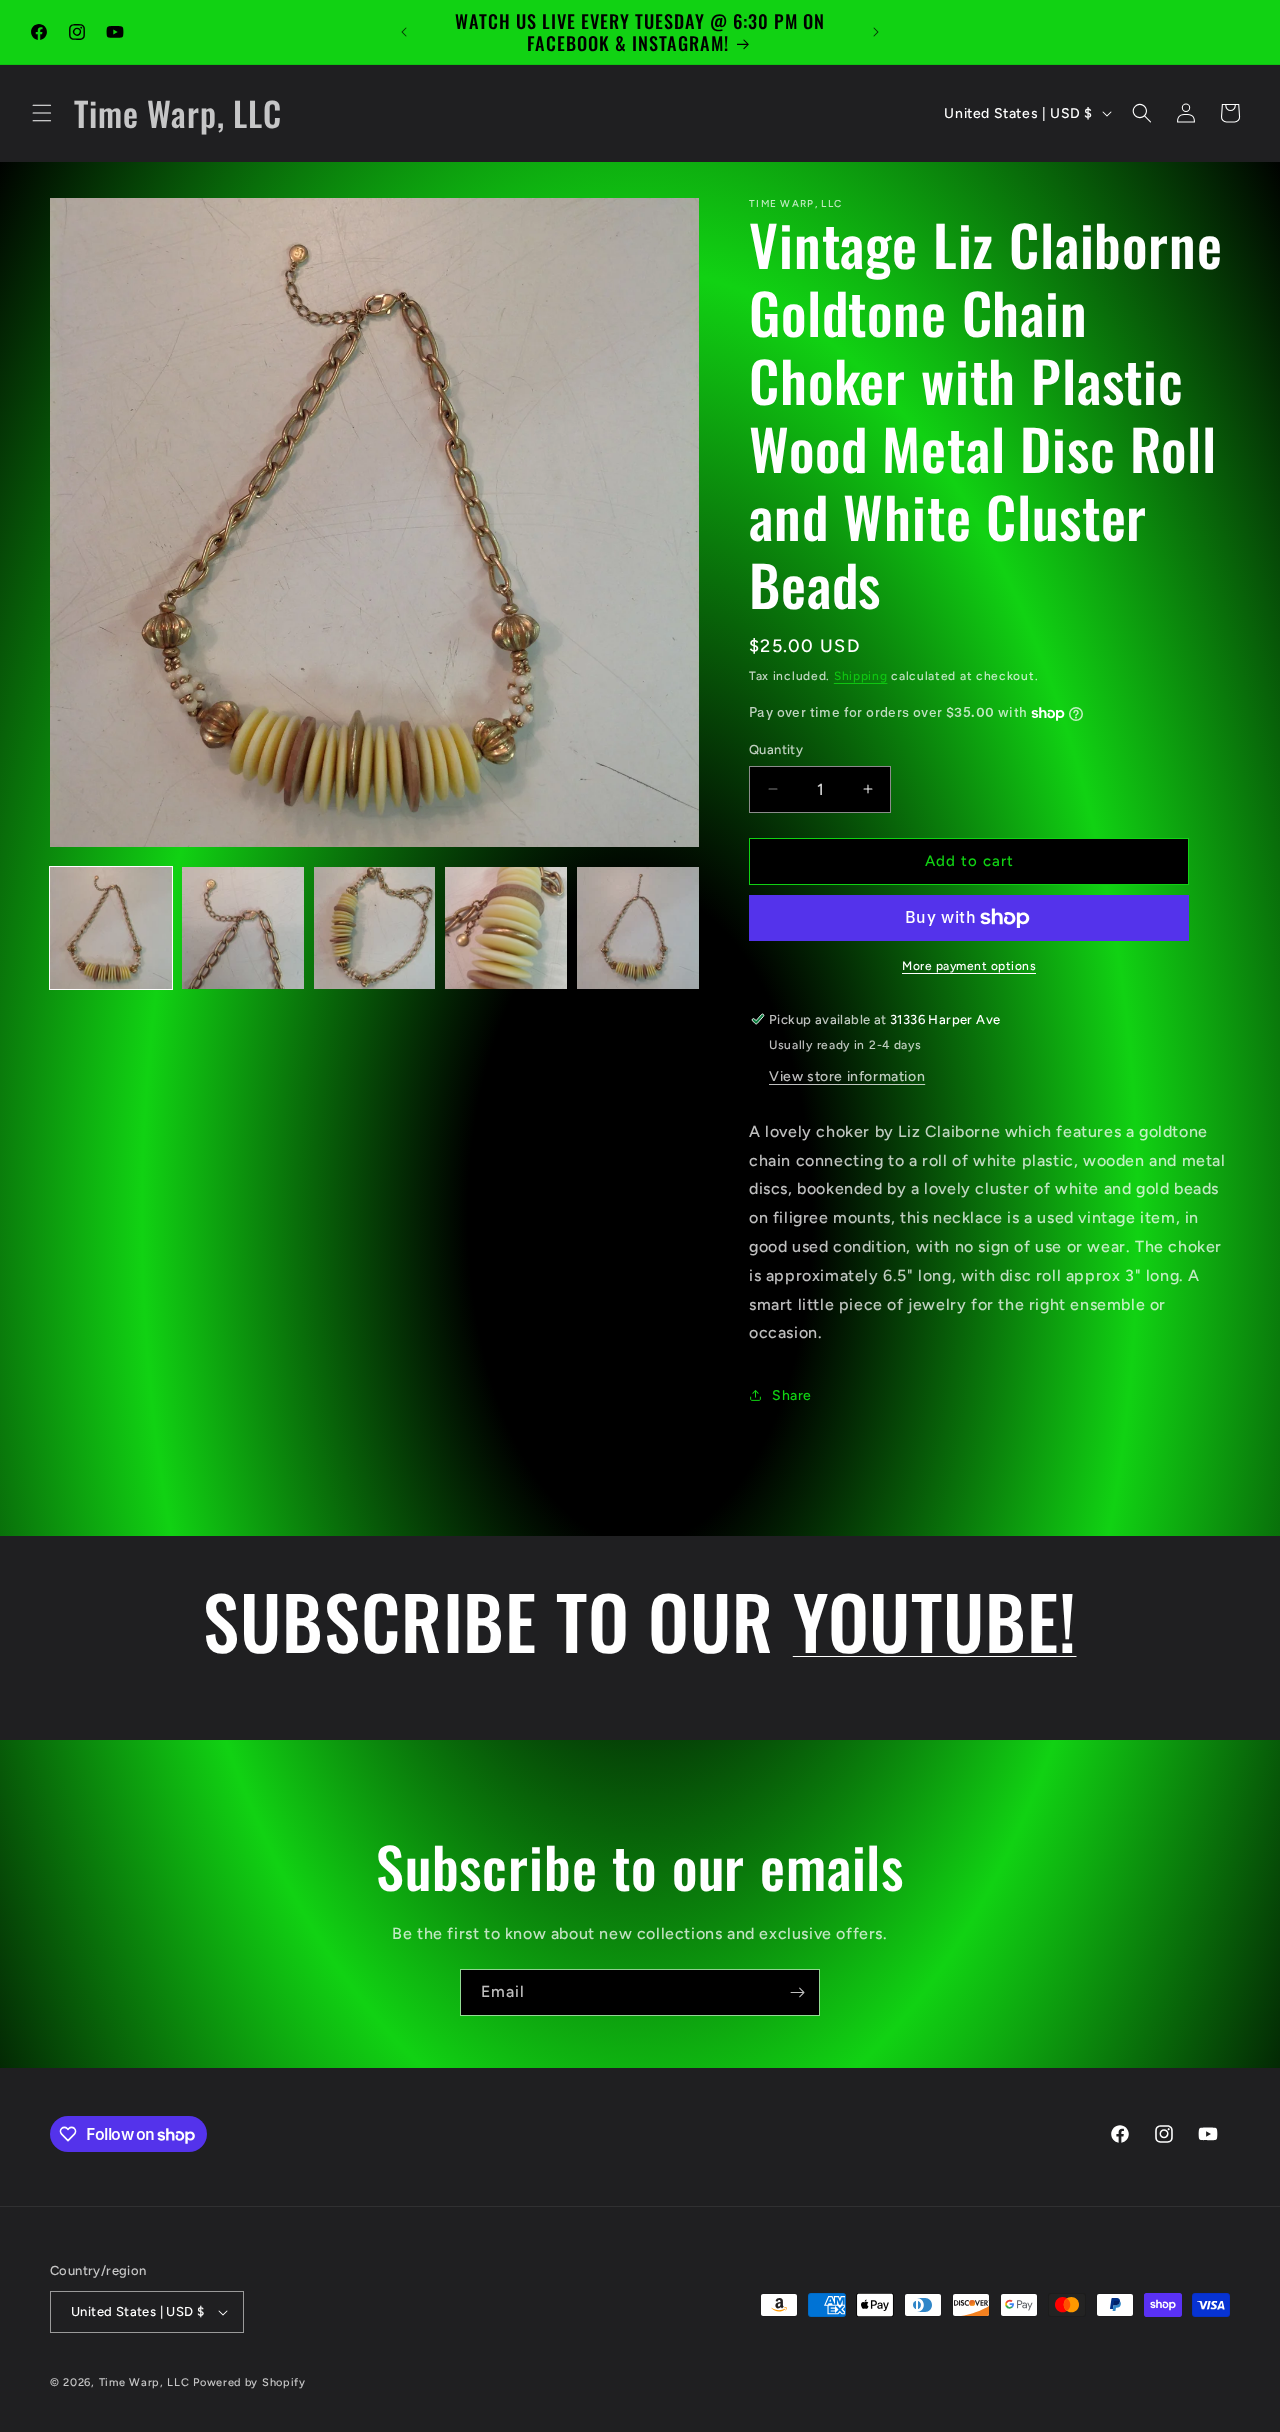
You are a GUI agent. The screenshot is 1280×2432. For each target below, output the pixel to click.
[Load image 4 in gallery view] (506, 928)
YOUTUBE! (935, 1620)
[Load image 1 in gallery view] (111, 928)
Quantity (776, 749)
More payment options (969, 966)
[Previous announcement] (404, 32)
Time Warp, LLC (144, 2382)
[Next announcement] (876, 32)
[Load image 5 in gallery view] (638, 928)
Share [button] (792, 1395)
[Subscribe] (797, 1992)
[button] (42, 113)
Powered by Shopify (249, 2382)
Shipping (861, 676)
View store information (847, 1076)
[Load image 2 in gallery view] (243, 928)
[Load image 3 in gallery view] (375, 928)
